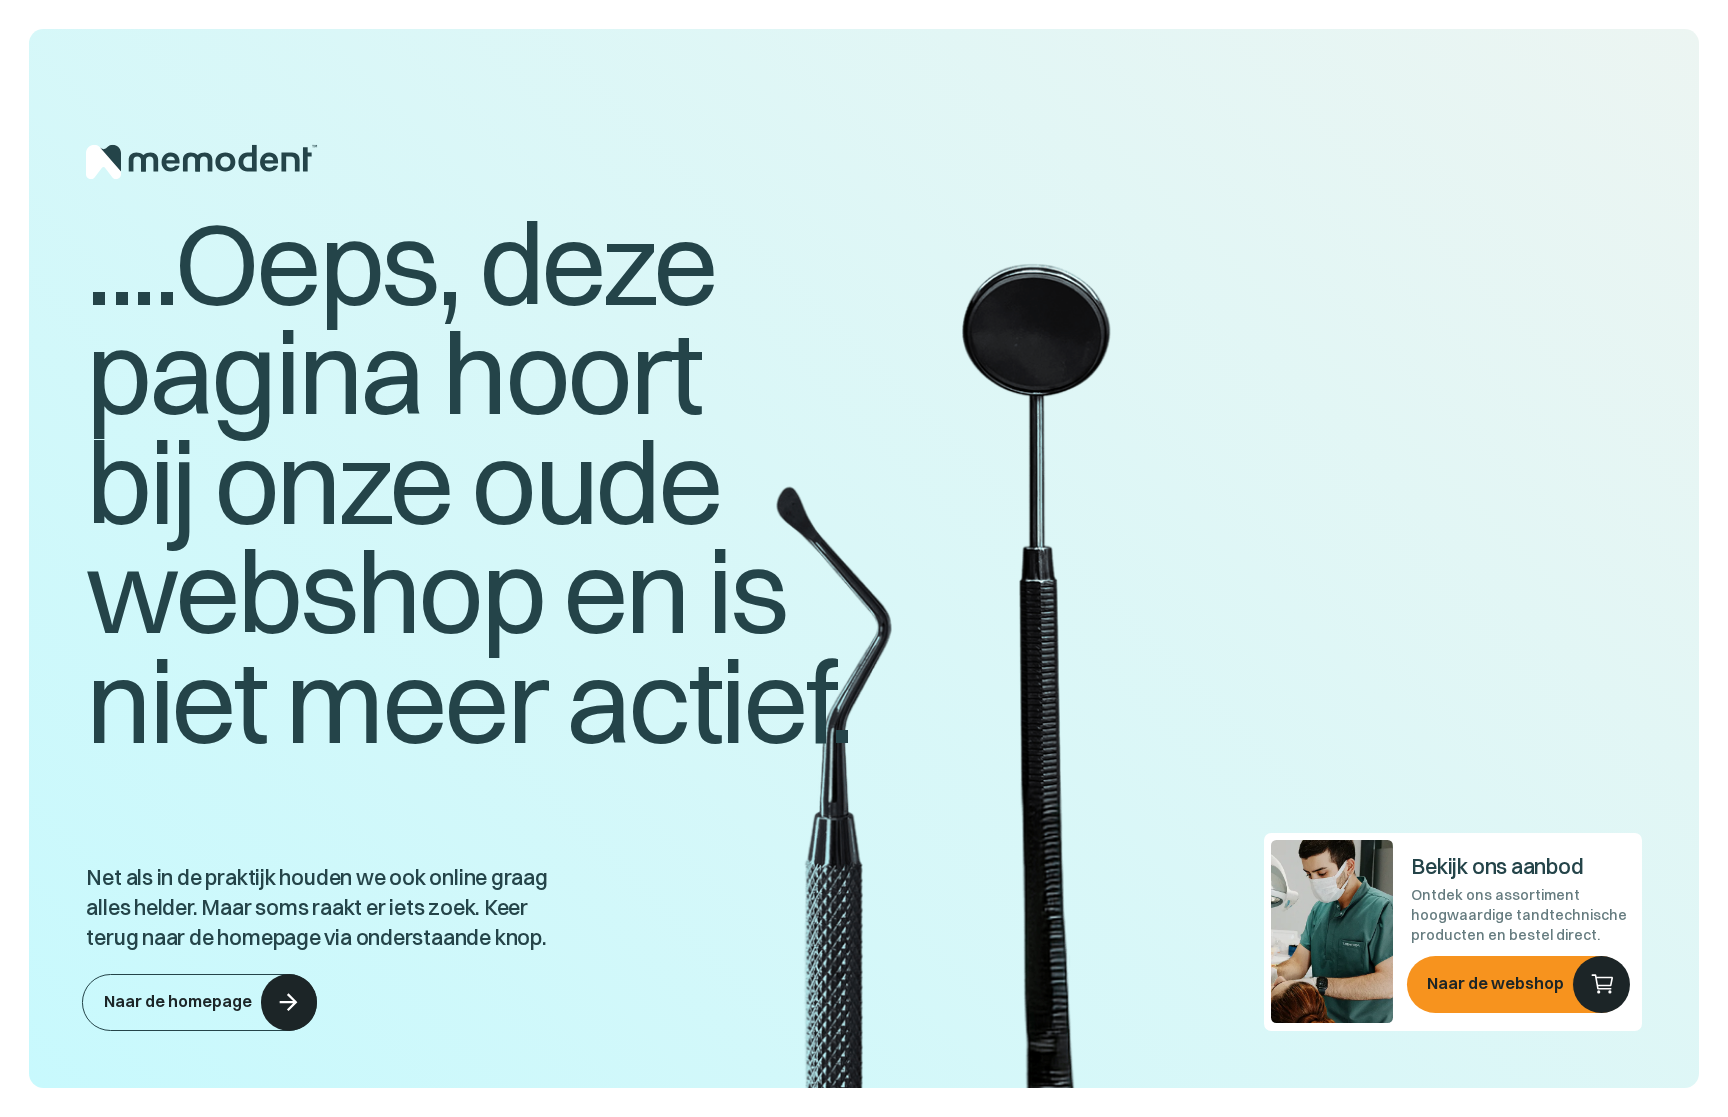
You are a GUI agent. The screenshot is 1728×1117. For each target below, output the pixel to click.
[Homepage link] (475, 162)
